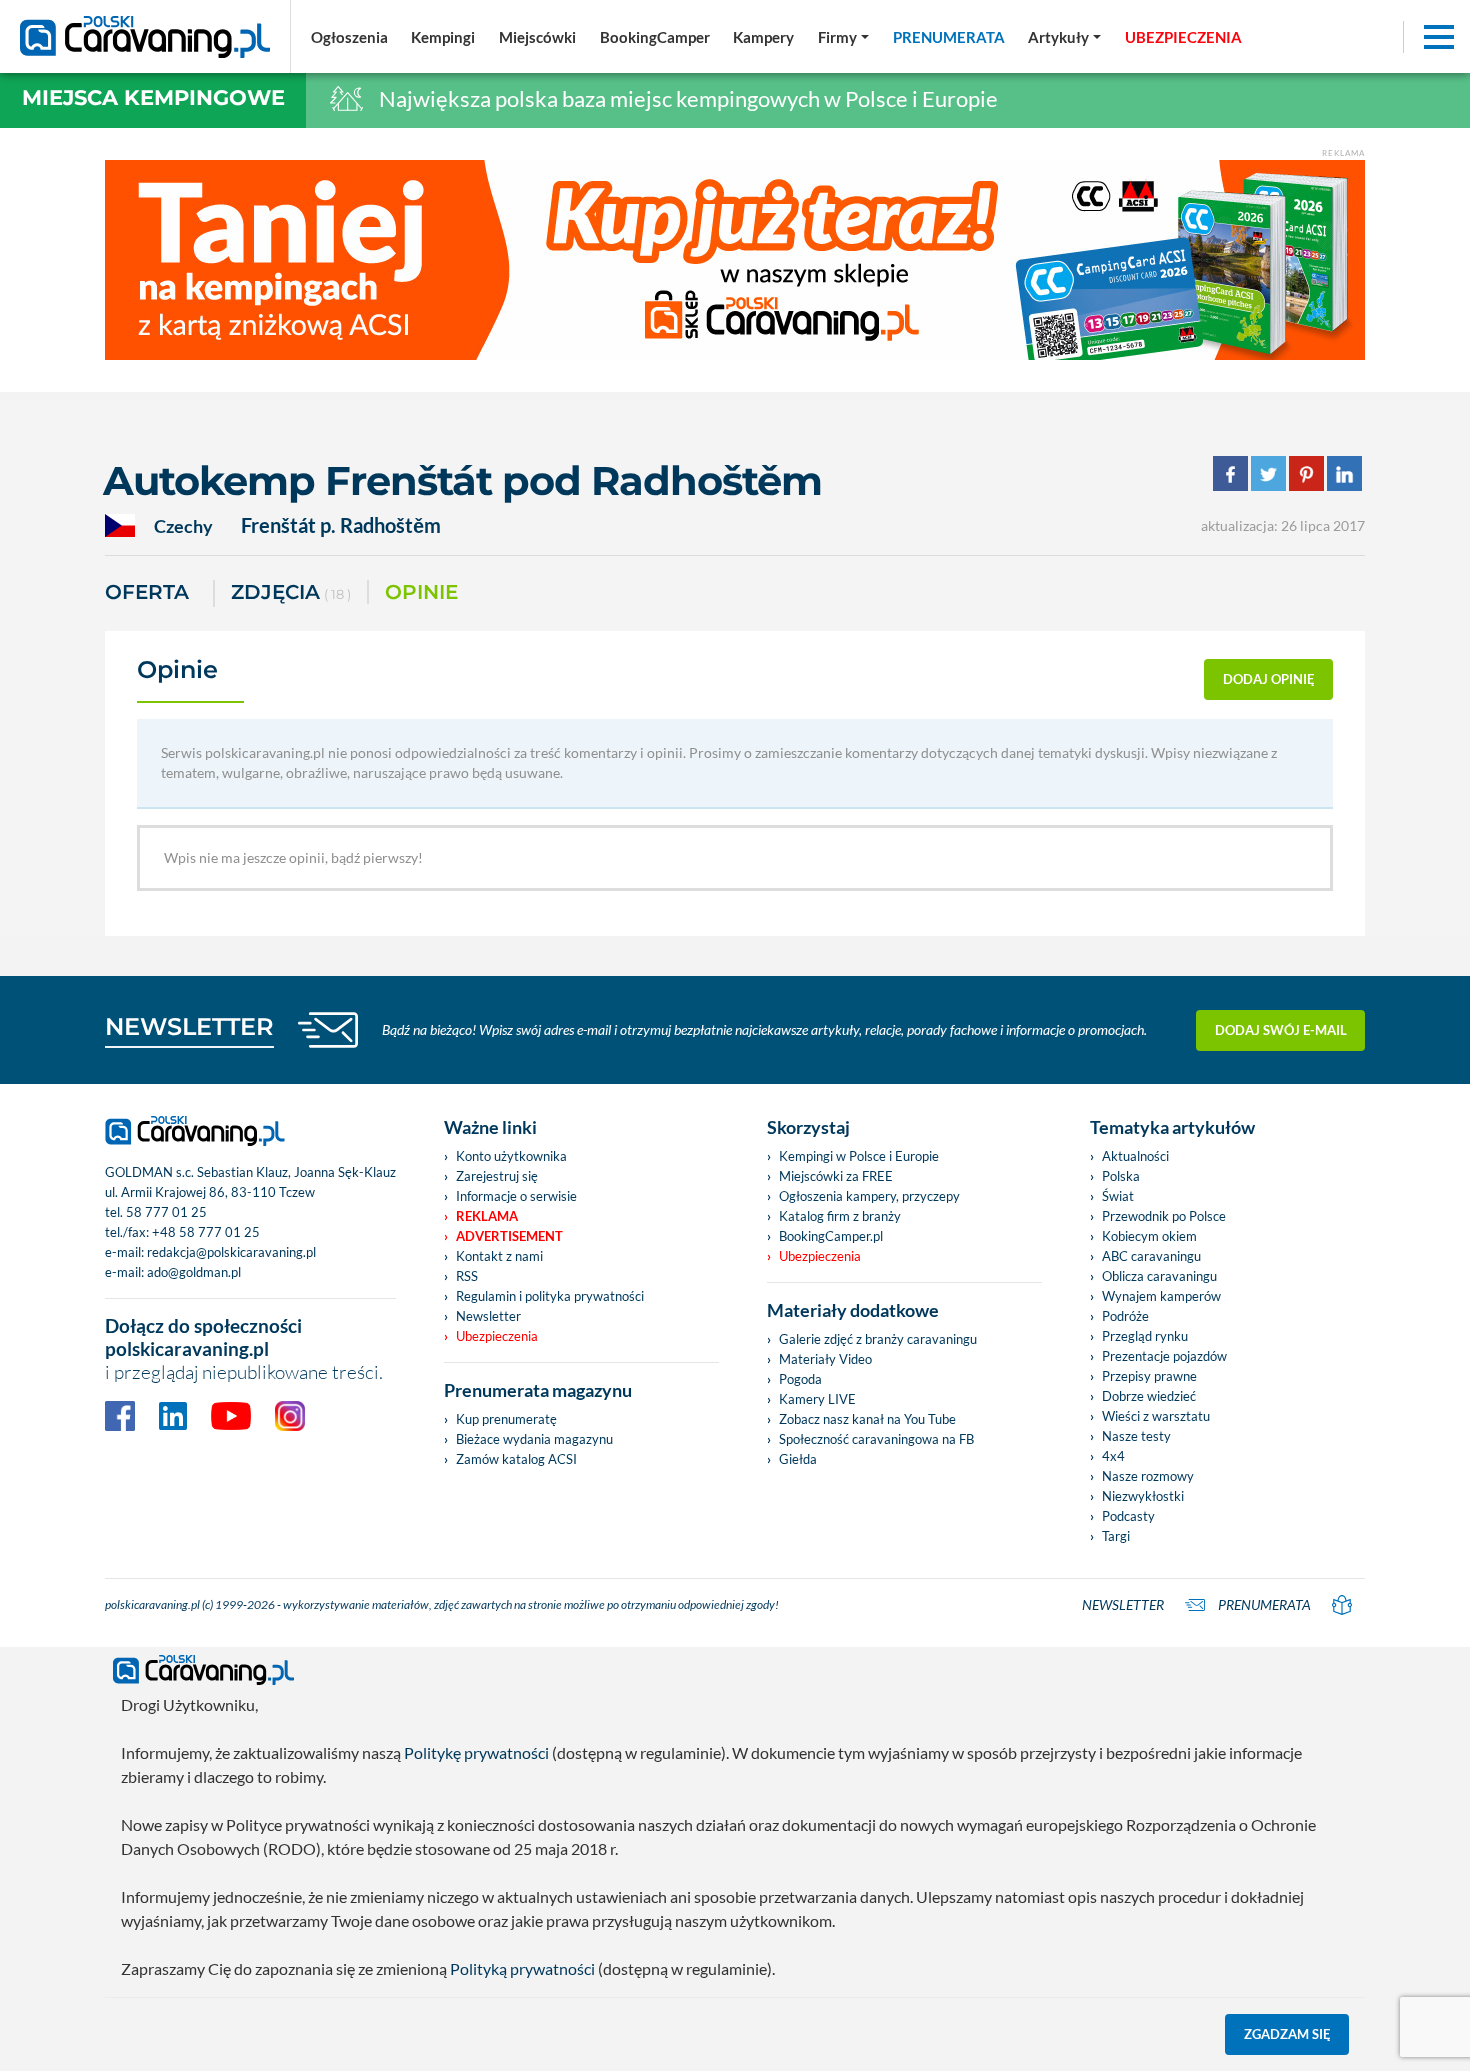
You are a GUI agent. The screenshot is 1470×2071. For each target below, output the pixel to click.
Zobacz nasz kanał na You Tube (867, 1419)
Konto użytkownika (511, 1156)
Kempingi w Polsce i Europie (859, 1156)
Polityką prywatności (522, 1968)
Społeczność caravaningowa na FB (876, 1439)
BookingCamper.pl (831, 1236)
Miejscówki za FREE (836, 1176)
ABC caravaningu (1151, 1256)
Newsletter (488, 1316)
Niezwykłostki (1143, 1496)
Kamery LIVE (817, 1399)
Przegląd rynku (1145, 1336)
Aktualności (1135, 1156)
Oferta (147, 592)
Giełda (798, 1459)
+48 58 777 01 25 (206, 1232)
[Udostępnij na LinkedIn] (1344, 471)
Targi (1116, 1536)
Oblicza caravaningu (1159, 1276)
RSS (467, 1276)
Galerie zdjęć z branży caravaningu (878, 1339)
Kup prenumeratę (506, 1419)
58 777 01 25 (166, 1212)
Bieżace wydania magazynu (534, 1439)
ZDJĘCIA (291, 592)
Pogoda (800, 1379)
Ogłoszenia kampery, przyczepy (869, 1196)
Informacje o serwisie (516, 1196)
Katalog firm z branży (840, 1216)
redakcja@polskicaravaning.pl (231, 1252)
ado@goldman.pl (194, 1272)
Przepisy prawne (1149, 1376)
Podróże (1125, 1316)
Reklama (487, 1216)
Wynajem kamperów (1161, 1296)
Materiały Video (825, 1359)
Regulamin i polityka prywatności (550, 1296)
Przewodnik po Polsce (1164, 1216)
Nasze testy (1136, 1436)
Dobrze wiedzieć (1149, 1396)
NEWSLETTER (189, 1026)
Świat (1118, 1196)
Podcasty (1128, 1516)
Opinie (421, 592)
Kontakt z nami (499, 1256)
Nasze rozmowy (1148, 1476)
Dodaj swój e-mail (1281, 1030)
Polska (1121, 1176)
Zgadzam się (1287, 2034)
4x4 (1113, 1456)
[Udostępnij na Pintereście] (1306, 471)
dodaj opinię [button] (1269, 679)
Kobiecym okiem (1149, 1236)
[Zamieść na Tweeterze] (1268, 471)
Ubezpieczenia (497, 1336)
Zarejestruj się (497, 1176)
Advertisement (509, 1236)
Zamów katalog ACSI (516, 1459)
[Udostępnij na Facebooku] (1230, 471)
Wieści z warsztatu (1156, 1416)
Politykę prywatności (476, 1752)
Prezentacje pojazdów (1164, 1356)
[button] (1064, 37)
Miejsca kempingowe (153, 97)
